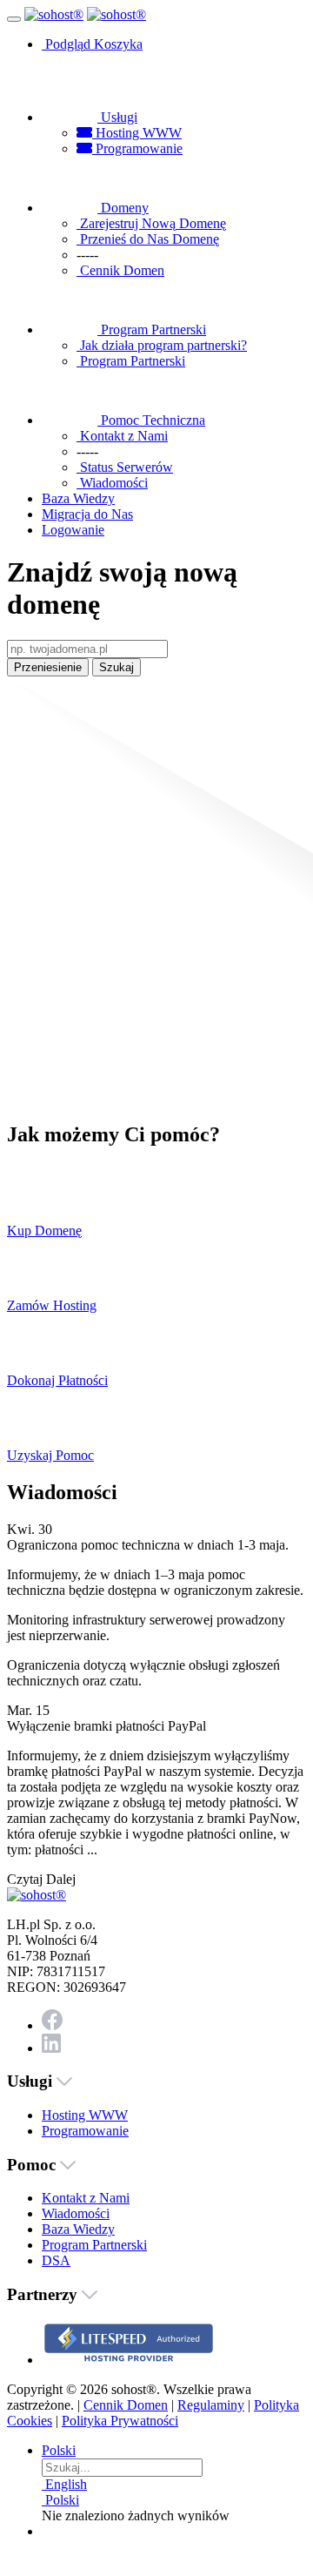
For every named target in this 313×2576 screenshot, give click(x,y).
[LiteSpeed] (129, 2360)
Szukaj (117, 667)
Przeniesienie (48, 667)
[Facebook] (52, 2025)
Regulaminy (211, 2405)
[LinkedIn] (51, 2048)
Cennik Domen (126, 2405)
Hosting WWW (137, 133)
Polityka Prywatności (120, 2421)
